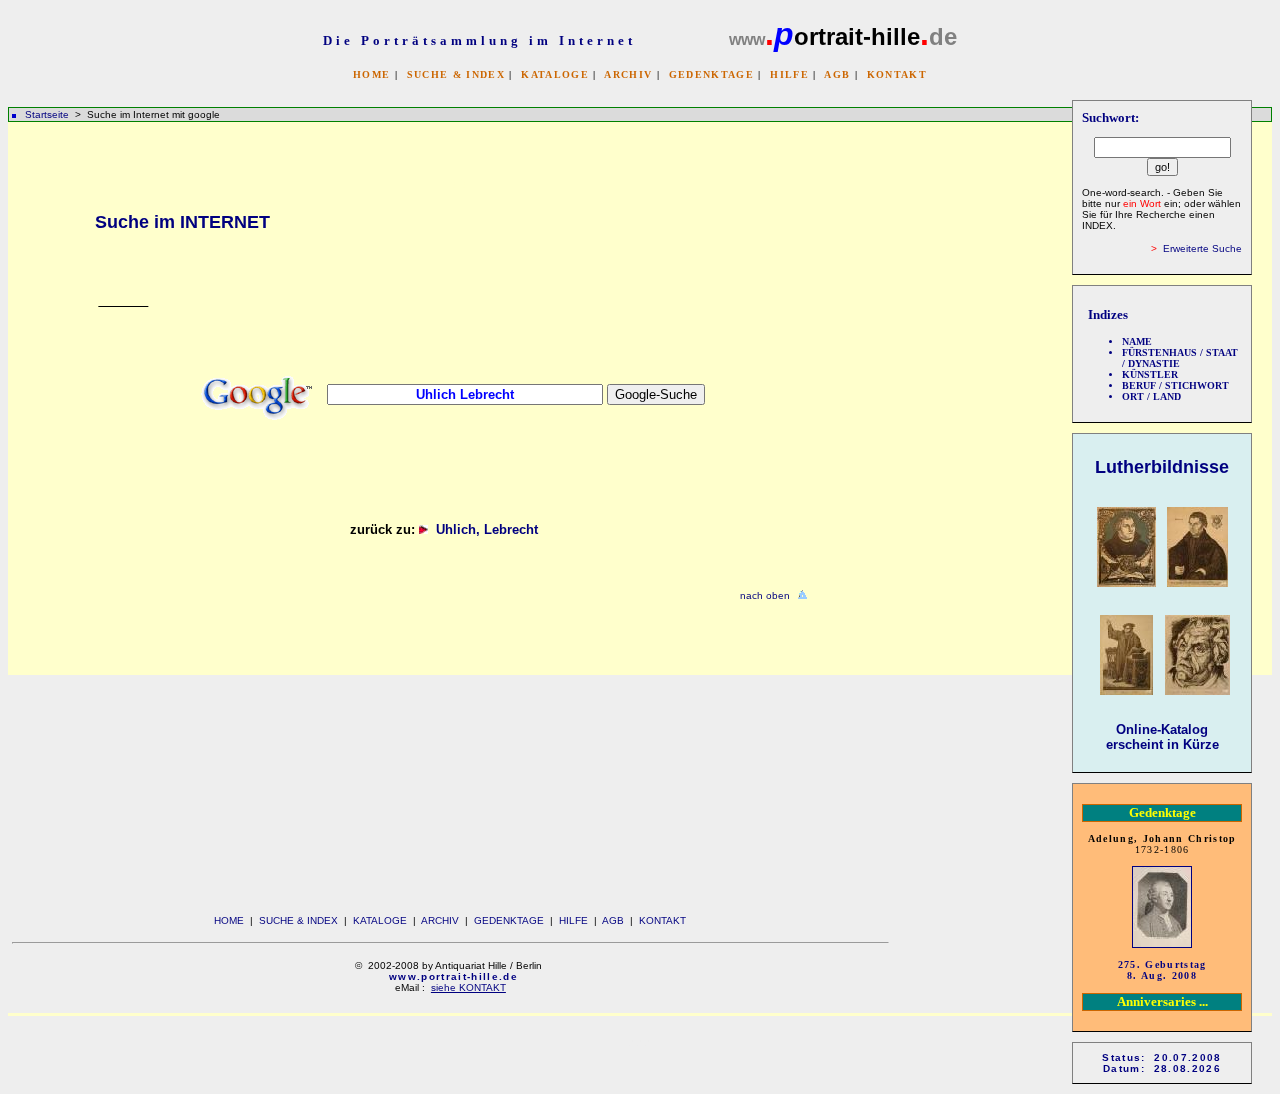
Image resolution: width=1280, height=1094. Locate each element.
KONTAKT (897, 74)
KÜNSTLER (1150, 374)
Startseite (47, 114)
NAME (1137, 341)
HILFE (789, 74)
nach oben (765, 595)
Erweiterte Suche (1202, 248)
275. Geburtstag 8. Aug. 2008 (1162, 970)
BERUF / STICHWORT (1175, 385)
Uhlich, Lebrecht (491, 529)
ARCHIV (628, 74)
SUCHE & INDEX (456, 74)
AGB (837, 74)
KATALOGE (555, 74)
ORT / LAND (1151, 396)
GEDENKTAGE (711, 74)
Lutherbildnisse (1162, 467)
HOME (371, 74)
